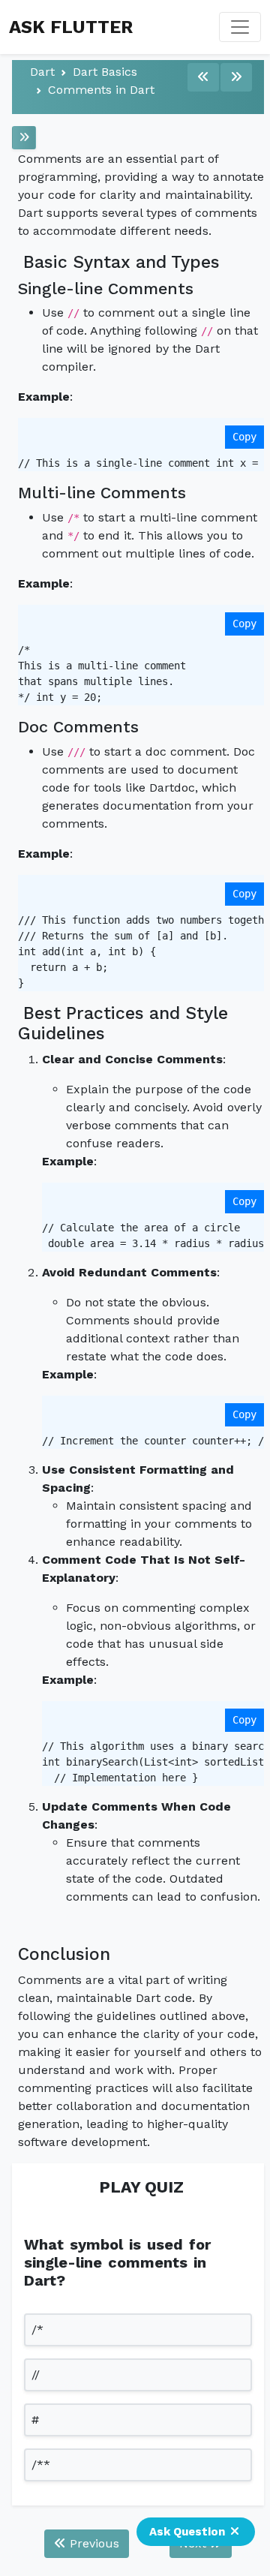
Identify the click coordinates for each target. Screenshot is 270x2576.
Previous (93, 2543)
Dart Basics (105, 72)
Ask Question (187, 2532)
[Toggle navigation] (240, 27)
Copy (244, 437)
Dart (42, 72)
